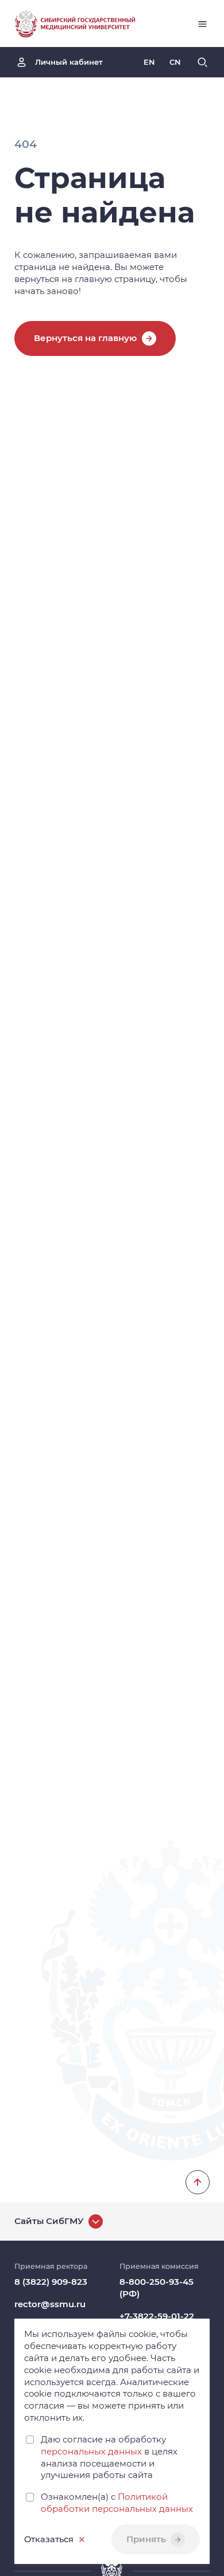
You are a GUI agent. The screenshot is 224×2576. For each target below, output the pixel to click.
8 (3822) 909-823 (51, 2282)
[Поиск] (202, 62)
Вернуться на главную (85, 338)
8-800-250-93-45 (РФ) (157, 2288)
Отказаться (49, 2539)
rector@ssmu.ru (50, 2304)
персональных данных (91, 2452)
